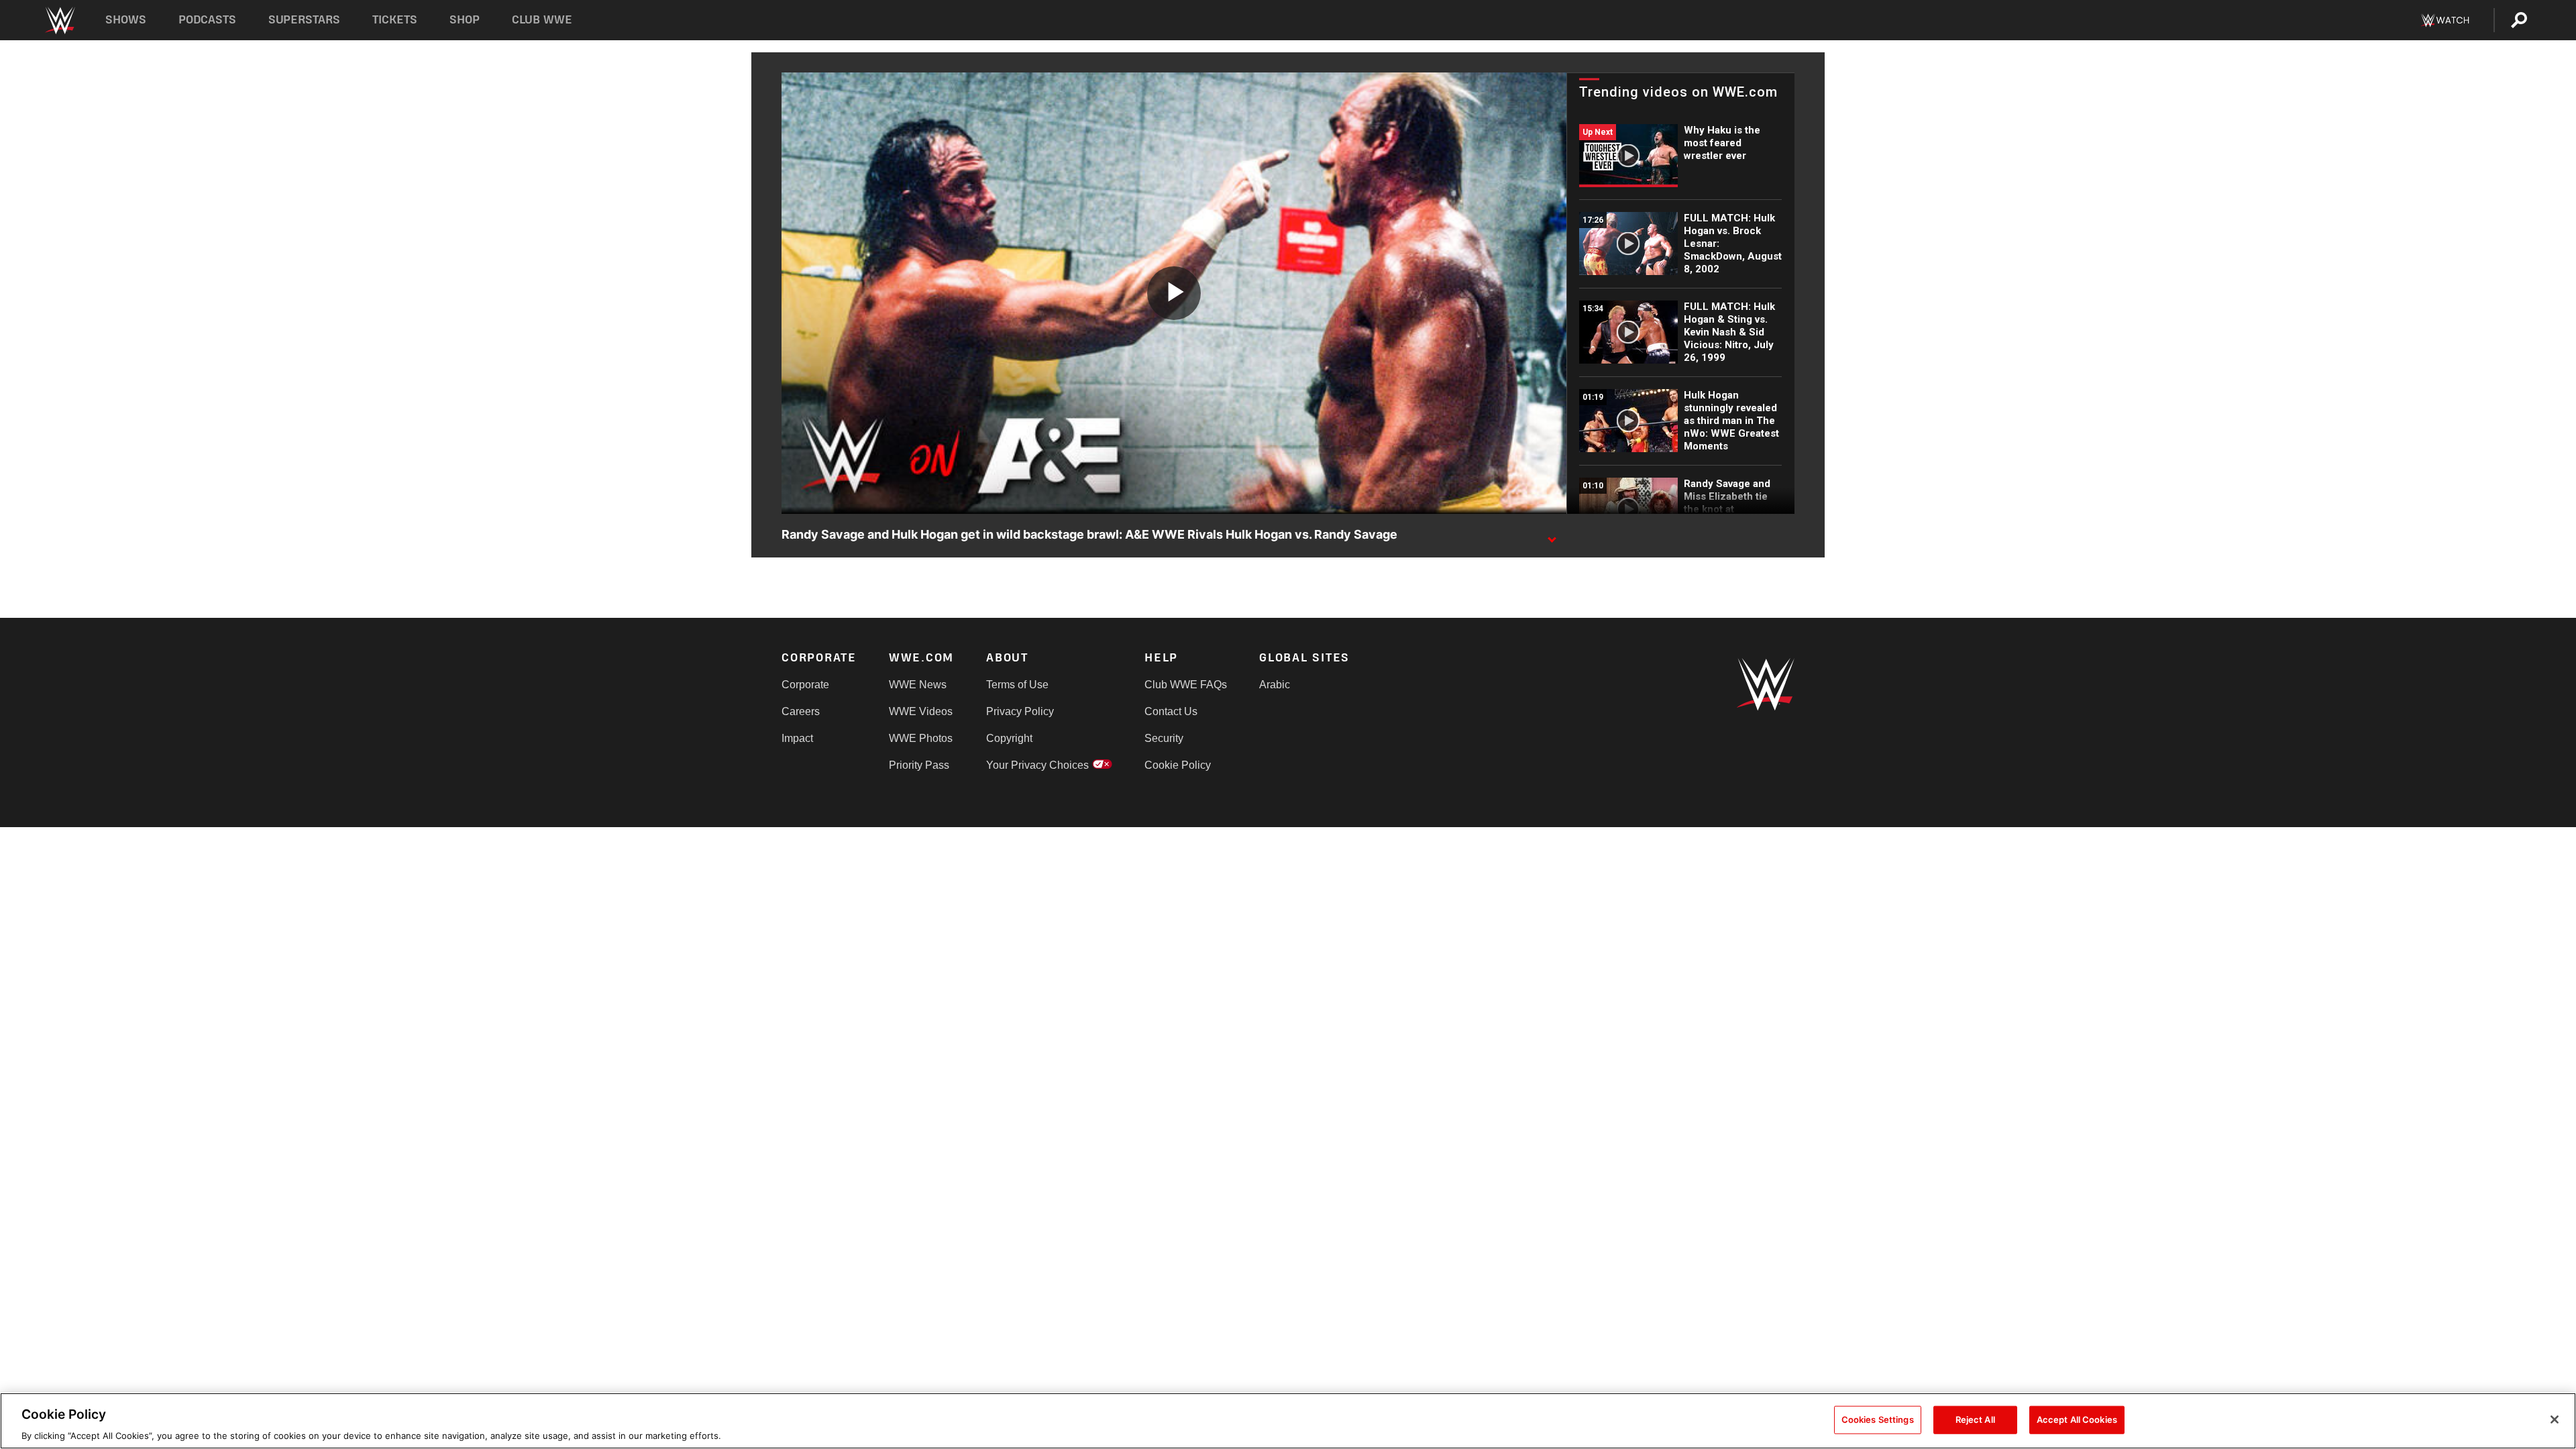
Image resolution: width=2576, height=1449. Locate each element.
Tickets (395, 20)
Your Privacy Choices (1037, 765)
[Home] (59, 20)
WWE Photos (921, 738)
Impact (797, 738)
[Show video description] (1552, 535)
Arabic (1275, 685)
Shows (126, 20)
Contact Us (1171, 711)
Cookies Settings (1878, 1419)
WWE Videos (921, 711)
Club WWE (542, 20)
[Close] (2555, 1419)
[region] (1288, 1421)
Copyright (1009, 738)
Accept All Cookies (2077, 1419)
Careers (801, 711)
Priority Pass (919, 765)
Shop (465, 20)
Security (1164, 738)
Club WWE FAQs (1186, 685)
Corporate (805, 685)
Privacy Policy (1020, 711)
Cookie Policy (1178, 765)
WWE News (918, 685)
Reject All (1975, 1419)
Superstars (305, 20)
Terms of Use (1017, 685)
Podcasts (207, 20)
